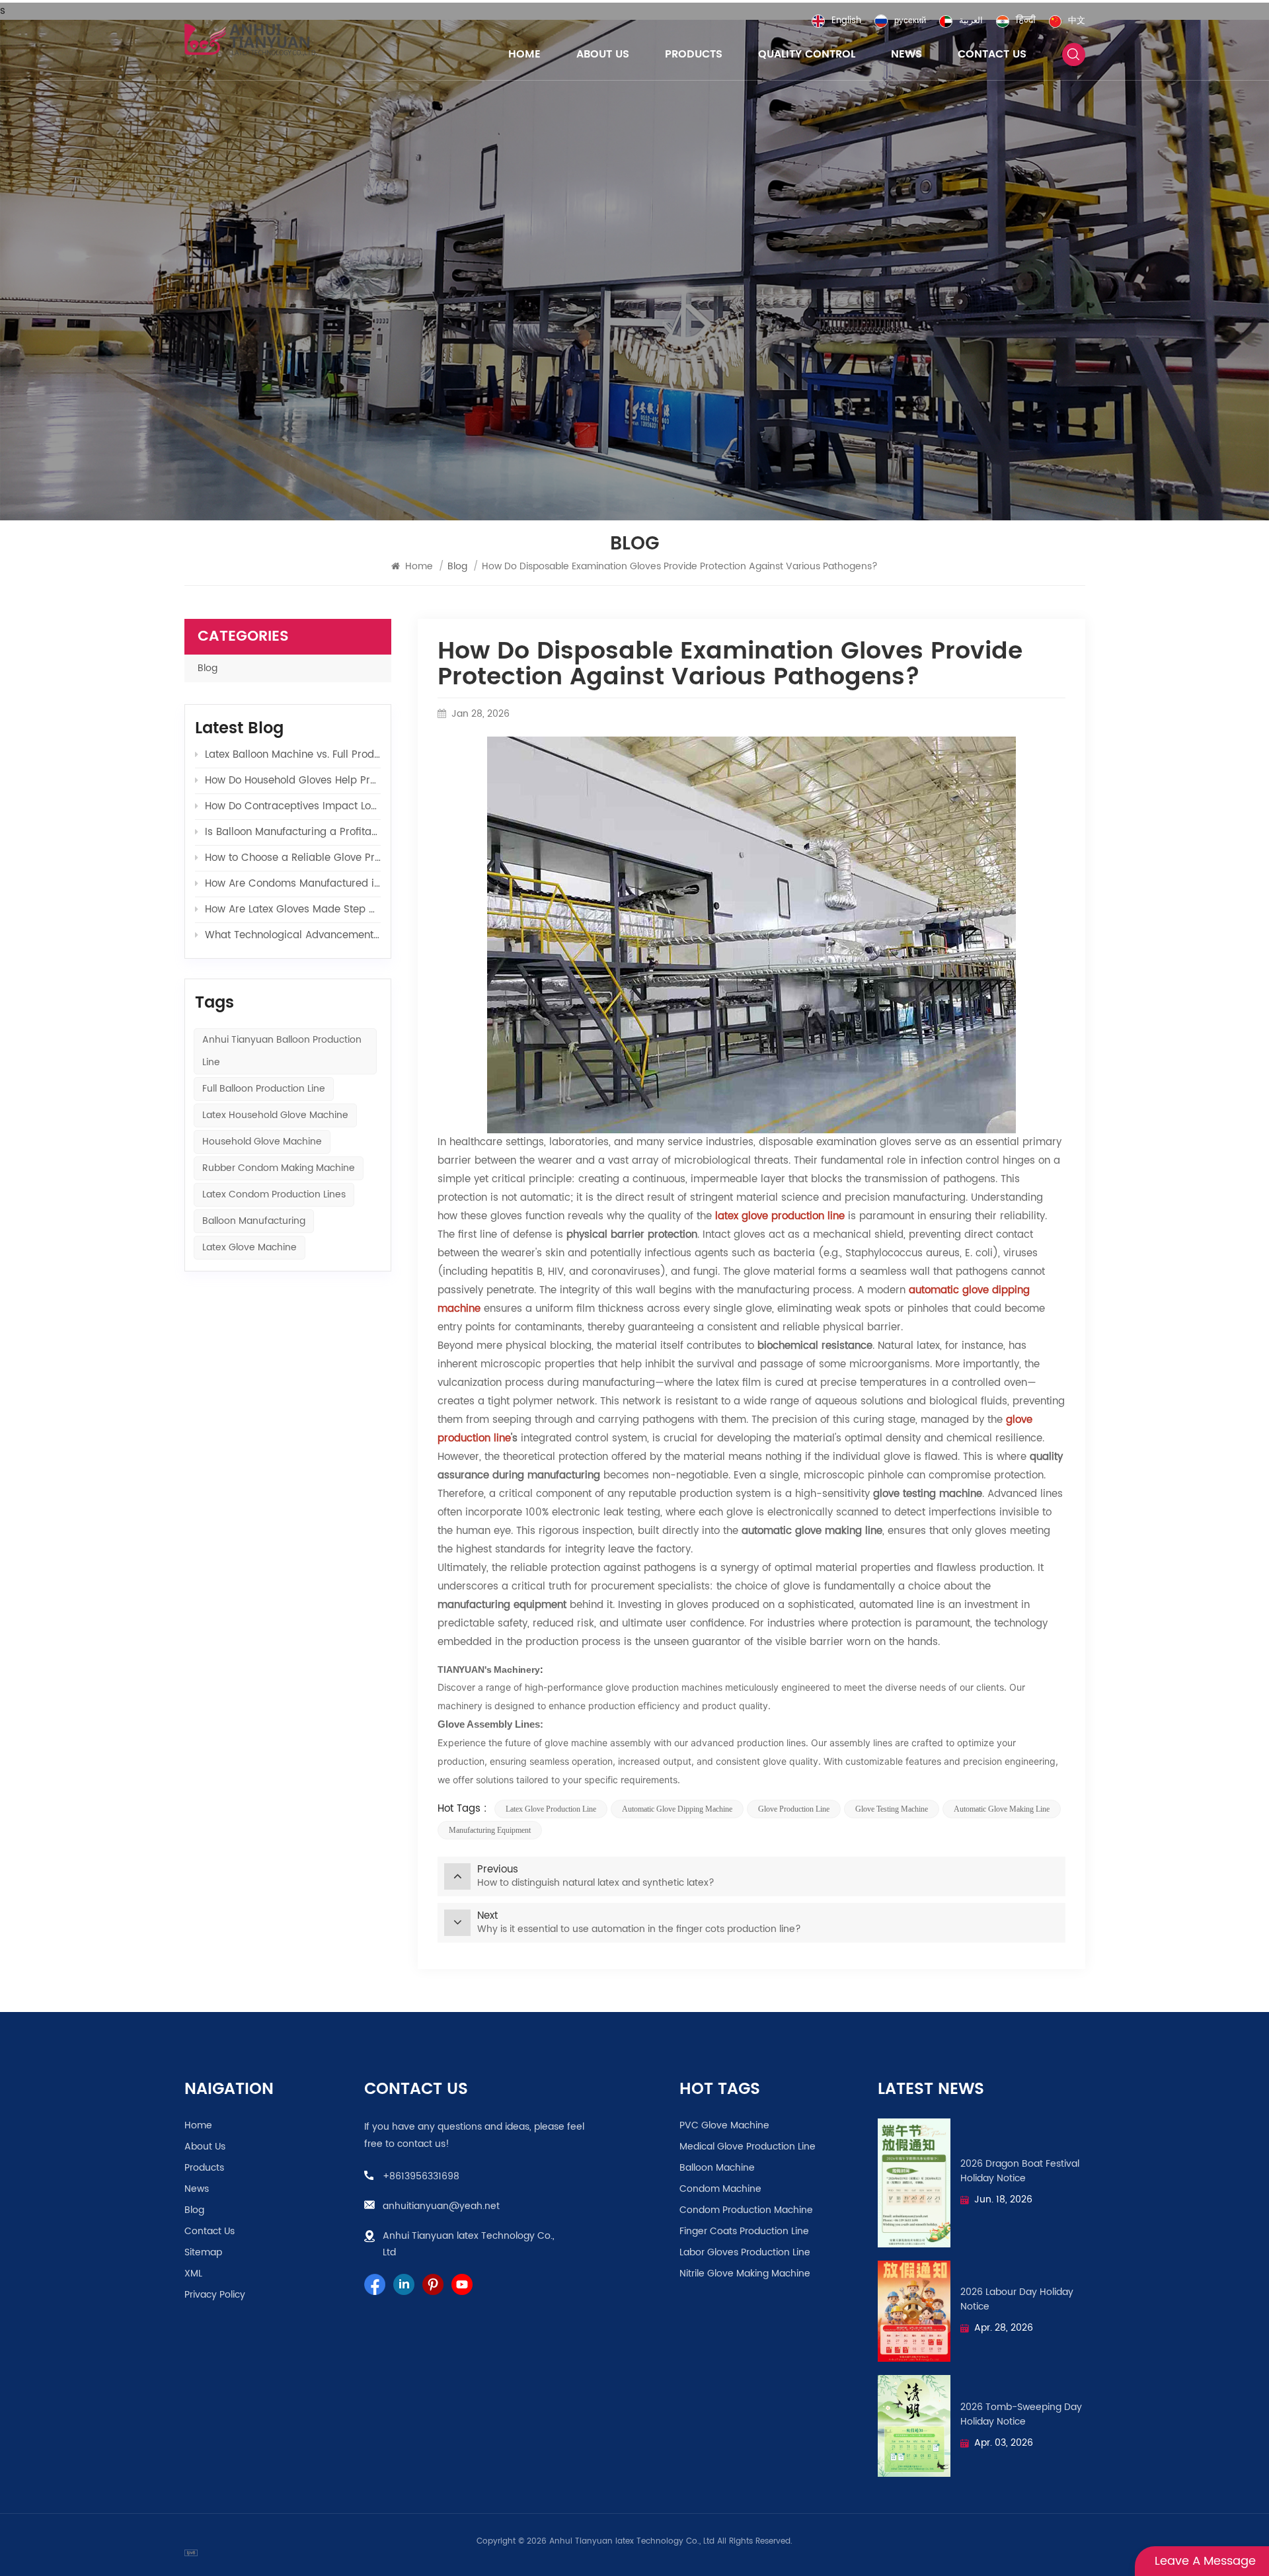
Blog (208, 668)
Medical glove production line (748, 2147)
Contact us (992, 54)
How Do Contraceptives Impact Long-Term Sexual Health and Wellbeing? (293, 806)
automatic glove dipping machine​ (677, 1809)
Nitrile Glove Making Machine (745, 2274)
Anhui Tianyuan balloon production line (282, 1051)
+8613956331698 (421, 2176)
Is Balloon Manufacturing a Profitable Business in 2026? (293, 832)
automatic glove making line (1002, 1809)
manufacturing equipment (490, 1830)
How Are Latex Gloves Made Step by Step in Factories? (293, 909)
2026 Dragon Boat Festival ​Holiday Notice (1021, 2171)
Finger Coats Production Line (744, 2232)
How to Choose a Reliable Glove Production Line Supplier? (293, 858)
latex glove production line (551, 1809)
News (906, 54)
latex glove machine (250, 1247)
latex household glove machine (275, 1115)
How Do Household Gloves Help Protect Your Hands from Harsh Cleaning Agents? (293, 781)
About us (603, 54)
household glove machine (262, 1142)
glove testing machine (892, 1809)
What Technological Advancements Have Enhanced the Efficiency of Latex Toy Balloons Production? (293, 935)
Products (694, 54)
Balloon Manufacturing (254, 1221)
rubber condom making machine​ (279, 1168)
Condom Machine (720, 2189)
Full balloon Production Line (264, 1089)
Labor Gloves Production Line (745, 2253)
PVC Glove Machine (724, 2126)
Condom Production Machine (746, 2210)
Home (524, 54)
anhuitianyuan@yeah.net (441, 2206)
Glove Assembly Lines (489, 1724)
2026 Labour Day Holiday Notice (1017, 2300)
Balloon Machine (717, 2168)
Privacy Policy (215, 2295)
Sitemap (203, 2253)
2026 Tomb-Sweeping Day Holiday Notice (1021, 2415)
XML (193, 2274)
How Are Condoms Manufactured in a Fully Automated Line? (293, 884)
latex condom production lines (274, 1194)
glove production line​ (794, 1809)
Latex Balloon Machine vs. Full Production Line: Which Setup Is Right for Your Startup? (293, 755)
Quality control (807, 54)
